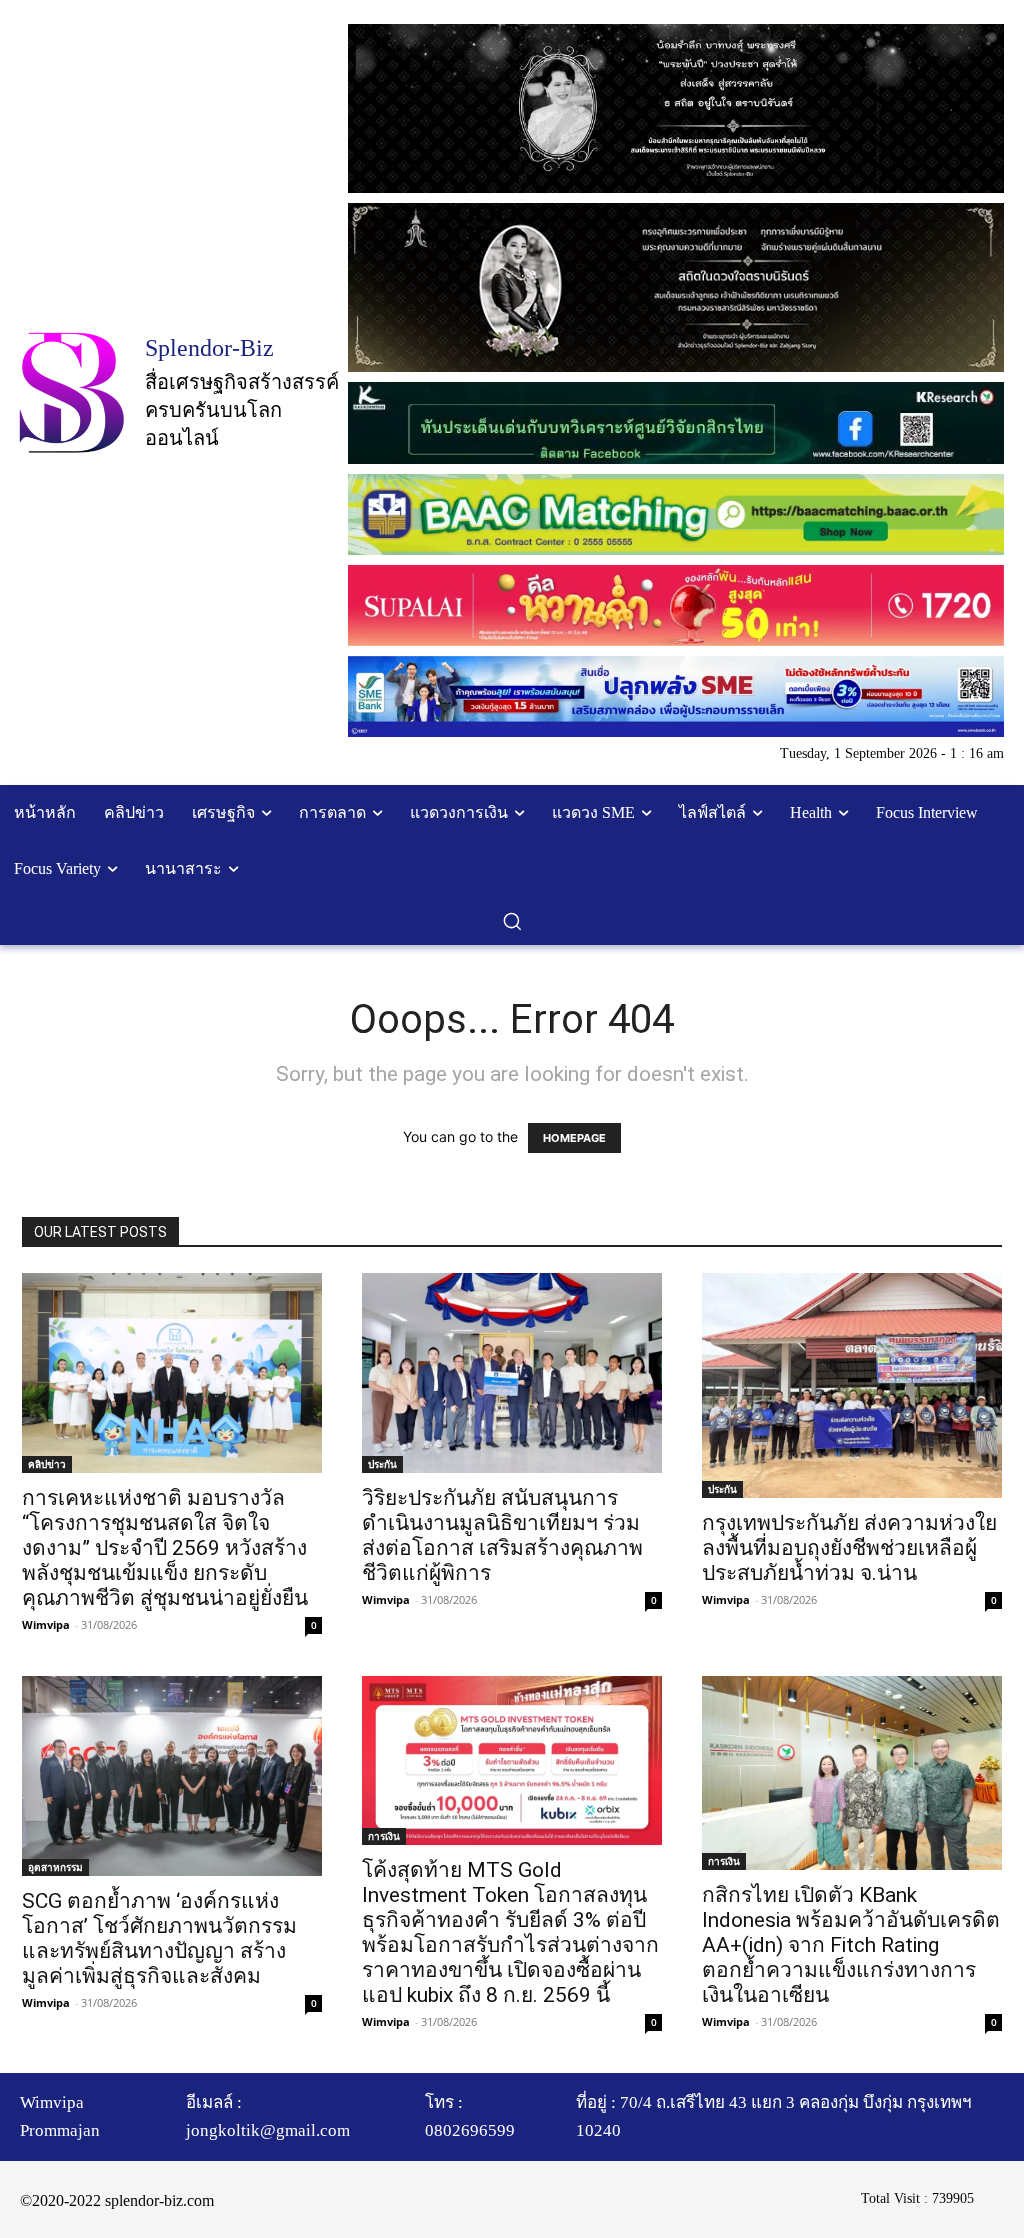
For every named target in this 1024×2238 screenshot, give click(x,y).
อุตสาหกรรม (55, 1867)
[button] (512, 921)
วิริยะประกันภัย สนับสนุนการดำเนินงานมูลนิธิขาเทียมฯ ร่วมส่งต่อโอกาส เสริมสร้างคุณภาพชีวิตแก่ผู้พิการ (502, 1535)
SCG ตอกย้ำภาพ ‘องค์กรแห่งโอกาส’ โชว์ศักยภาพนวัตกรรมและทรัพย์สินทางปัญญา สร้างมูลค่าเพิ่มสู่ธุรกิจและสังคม (159, 1938)
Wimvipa (46, 1624)
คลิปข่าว (47, 1464)
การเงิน (384, 1836)
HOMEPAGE (574, 1138)
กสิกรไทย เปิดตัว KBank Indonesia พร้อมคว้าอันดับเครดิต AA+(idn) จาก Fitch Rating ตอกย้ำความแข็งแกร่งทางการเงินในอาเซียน (851, 1945)
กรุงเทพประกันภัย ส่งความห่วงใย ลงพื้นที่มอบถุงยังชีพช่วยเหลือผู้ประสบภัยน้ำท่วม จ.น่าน (849, 1548)
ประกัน (382, 1464)
